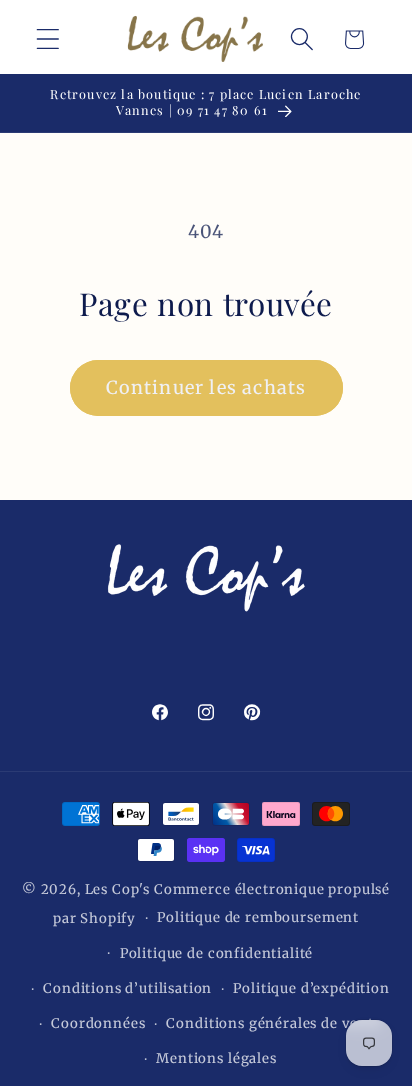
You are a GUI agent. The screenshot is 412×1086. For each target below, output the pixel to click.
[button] (48, 39)
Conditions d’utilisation (127, 988)
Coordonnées (98, 1023)
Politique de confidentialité (217, 953)
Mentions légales (216, 1058)
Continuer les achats (206, 387)
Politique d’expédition (311, 988)
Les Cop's (119, 889)
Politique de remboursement (258, 917)
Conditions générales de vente (273, 1023)
